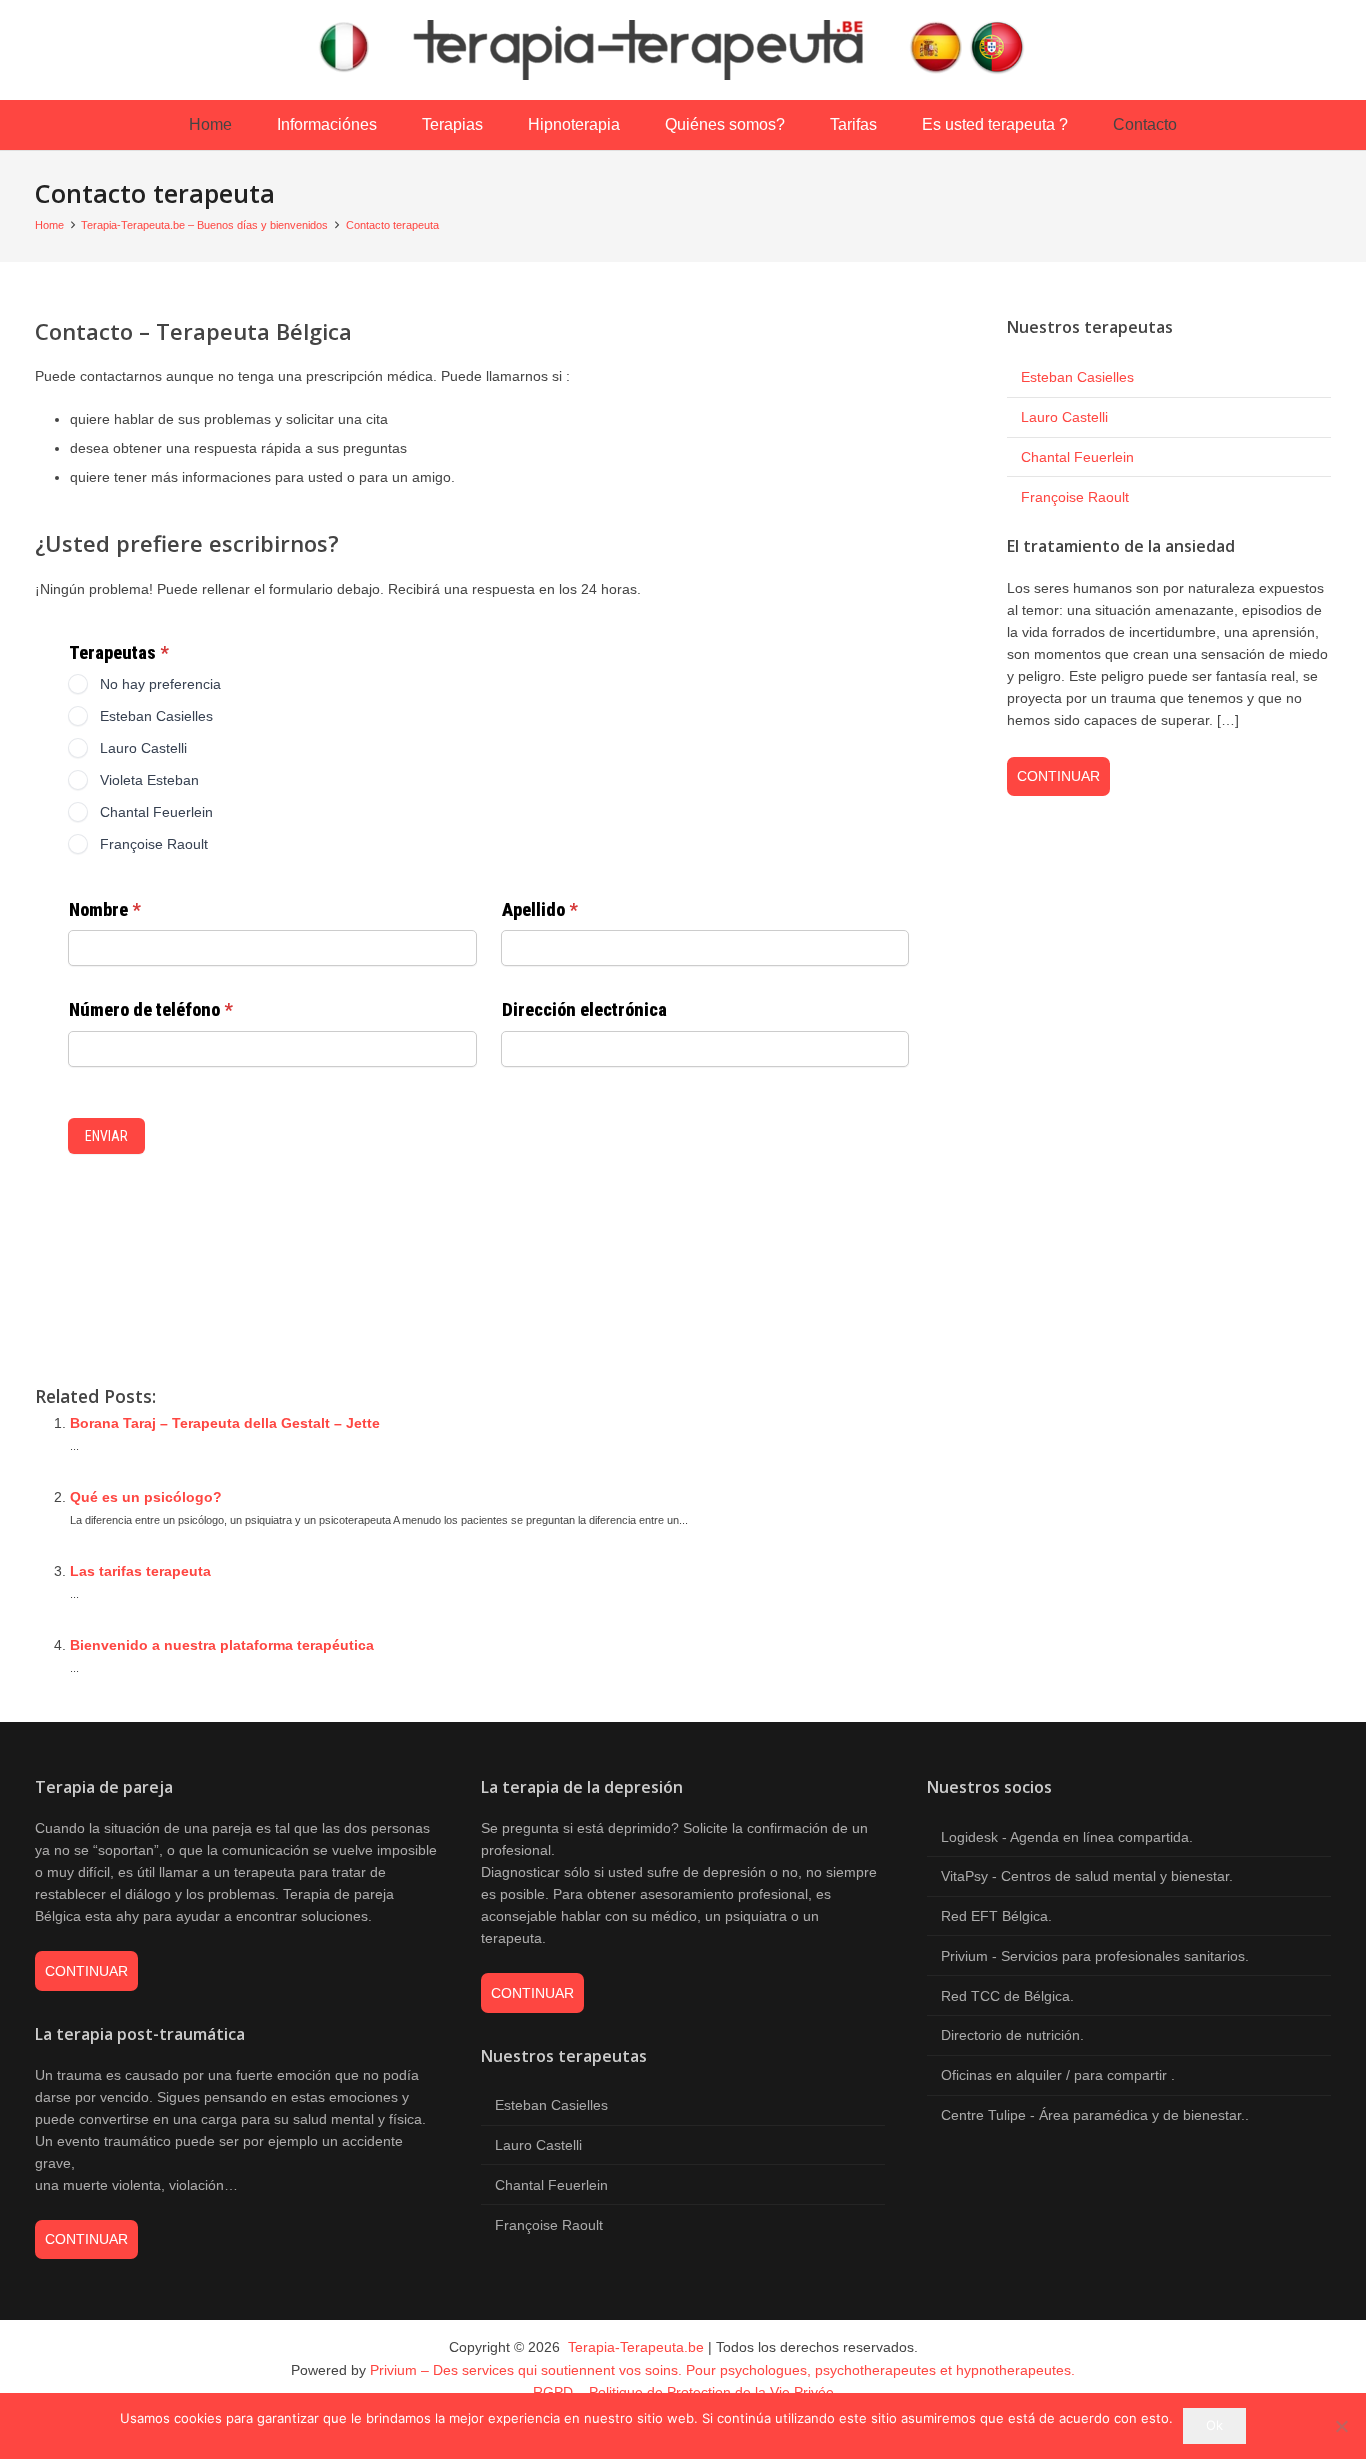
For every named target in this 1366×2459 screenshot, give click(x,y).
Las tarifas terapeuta (140, 1571)
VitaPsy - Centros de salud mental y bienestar (1085, 1876)
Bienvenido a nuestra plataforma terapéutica (222, 1645)
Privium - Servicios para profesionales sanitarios (1093, 1956)
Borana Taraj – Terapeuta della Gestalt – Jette (225, 1423)
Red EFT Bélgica (994, 1916)
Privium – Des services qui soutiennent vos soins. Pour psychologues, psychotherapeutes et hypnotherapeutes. (722, 2370)
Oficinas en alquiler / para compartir (1056, 2075)
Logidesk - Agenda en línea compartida (1065, 1837)
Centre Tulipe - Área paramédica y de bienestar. (1093, 2115)
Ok (1214, 2425)
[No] (1341, 2426)
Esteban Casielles (1077, 377)
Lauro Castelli (1064, 417)
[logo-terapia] (683, 50)
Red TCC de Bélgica (1005, 1996)
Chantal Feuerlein (1077, 457)
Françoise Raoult (1075, 497)
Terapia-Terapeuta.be (634, 2347)
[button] (387, 125)
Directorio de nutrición (1010, 2035)
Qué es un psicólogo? (146, 1497)
